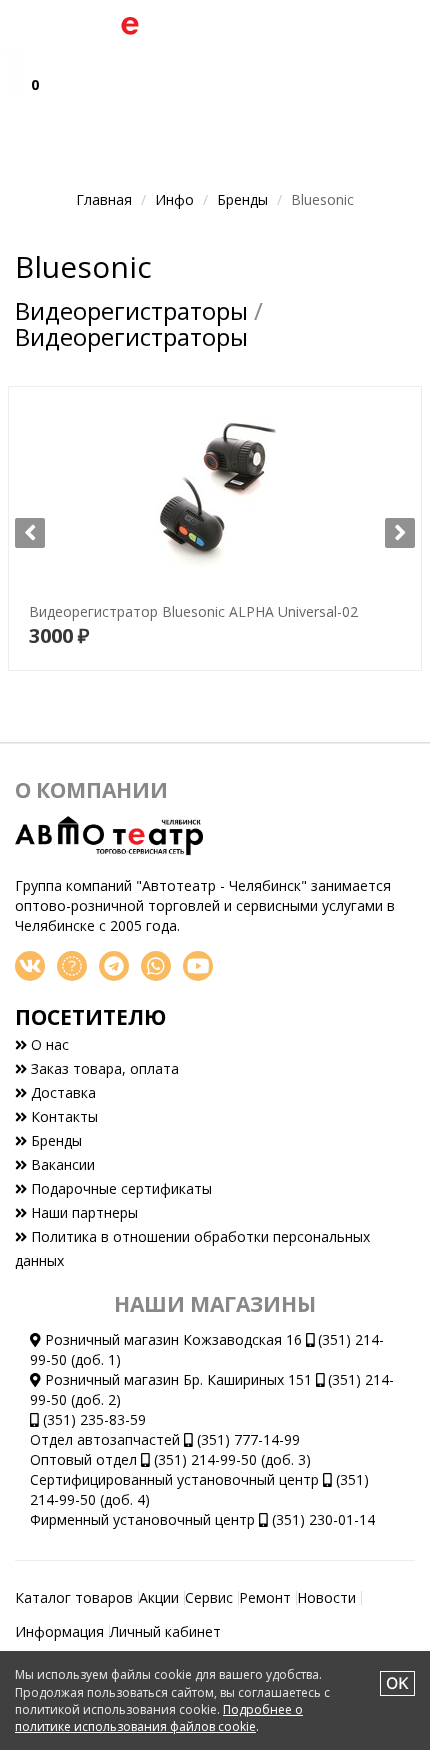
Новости (326, 1597)
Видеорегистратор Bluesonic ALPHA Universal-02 (183, 566)
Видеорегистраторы (131, 310)
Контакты (62, 1116)
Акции (159, 1597)
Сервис (209, 1597)
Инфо (174, 199)
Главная (104, 199)
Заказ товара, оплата (103, 1068)
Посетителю (90, 1017)
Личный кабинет (165, 1631)
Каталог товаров (74, 1597)
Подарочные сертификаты (119, 1188)
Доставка (61, 1092)
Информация (59, 1631)
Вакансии (61, 1164)
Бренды (242, 199)
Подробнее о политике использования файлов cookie (159, 1718)
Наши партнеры (82, 1212)
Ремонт (265, 1597)
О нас (48, 1044)
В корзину (215, 638)
